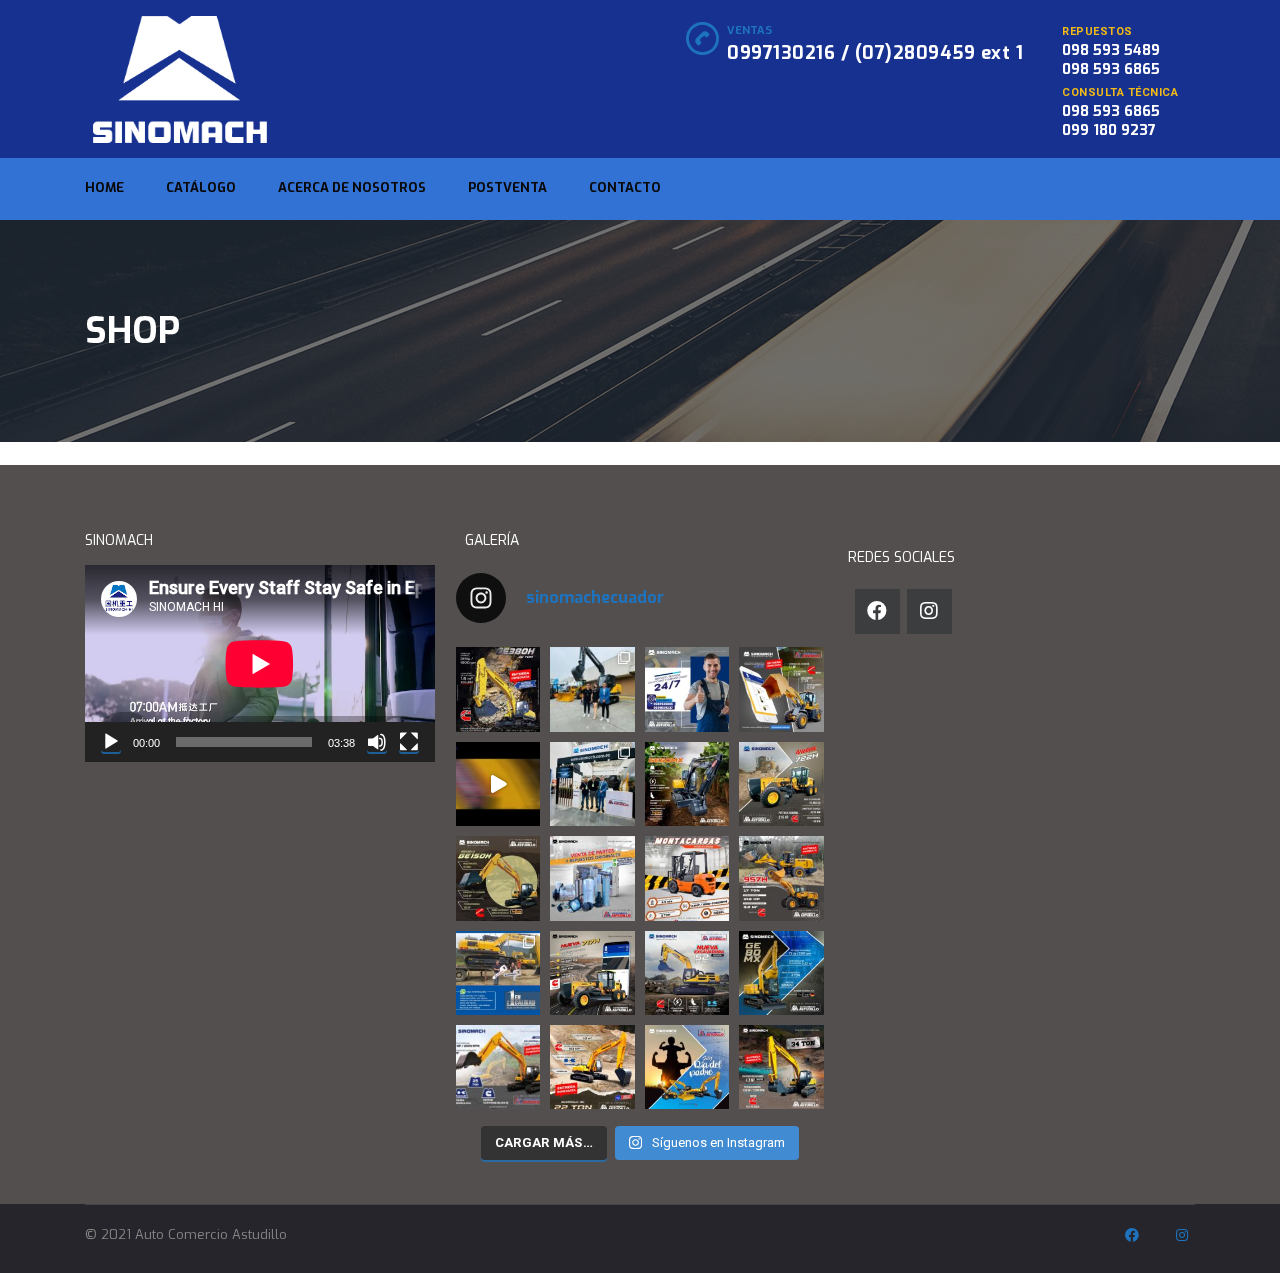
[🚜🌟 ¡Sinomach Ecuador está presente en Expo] (592, 689)
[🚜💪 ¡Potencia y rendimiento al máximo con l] (781, 1067)
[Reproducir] (111, 742)
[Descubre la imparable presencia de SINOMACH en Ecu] (781, 878)
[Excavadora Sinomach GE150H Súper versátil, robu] (498, 878)
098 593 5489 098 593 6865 (1111, 60)
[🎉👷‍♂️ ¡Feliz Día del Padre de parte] (687, 1067)
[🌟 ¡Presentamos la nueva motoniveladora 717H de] (592, 973)
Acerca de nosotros (352, 187)
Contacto (625, 187)
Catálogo (201, 187)
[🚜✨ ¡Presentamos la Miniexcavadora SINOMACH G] (781, 973)
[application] (260, 663)
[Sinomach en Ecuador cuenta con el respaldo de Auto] (592, 878)
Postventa (507, 187)
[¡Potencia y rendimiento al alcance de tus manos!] (592, 1067)
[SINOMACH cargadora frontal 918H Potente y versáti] (781, 689)
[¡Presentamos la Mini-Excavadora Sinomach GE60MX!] (687, 784)
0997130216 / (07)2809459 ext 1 (875, 53)
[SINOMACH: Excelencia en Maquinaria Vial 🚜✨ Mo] (781, 784)
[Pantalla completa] (409, 742)
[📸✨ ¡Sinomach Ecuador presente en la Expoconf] (592, 784)
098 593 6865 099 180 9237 (1111, 121)
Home (104, 187)
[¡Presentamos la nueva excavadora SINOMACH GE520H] (687, 973)
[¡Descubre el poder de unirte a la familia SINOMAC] (498, 973)
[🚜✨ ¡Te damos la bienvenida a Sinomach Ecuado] (498, 784)
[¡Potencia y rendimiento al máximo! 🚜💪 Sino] (498, 1067)
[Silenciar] (377, 742)
